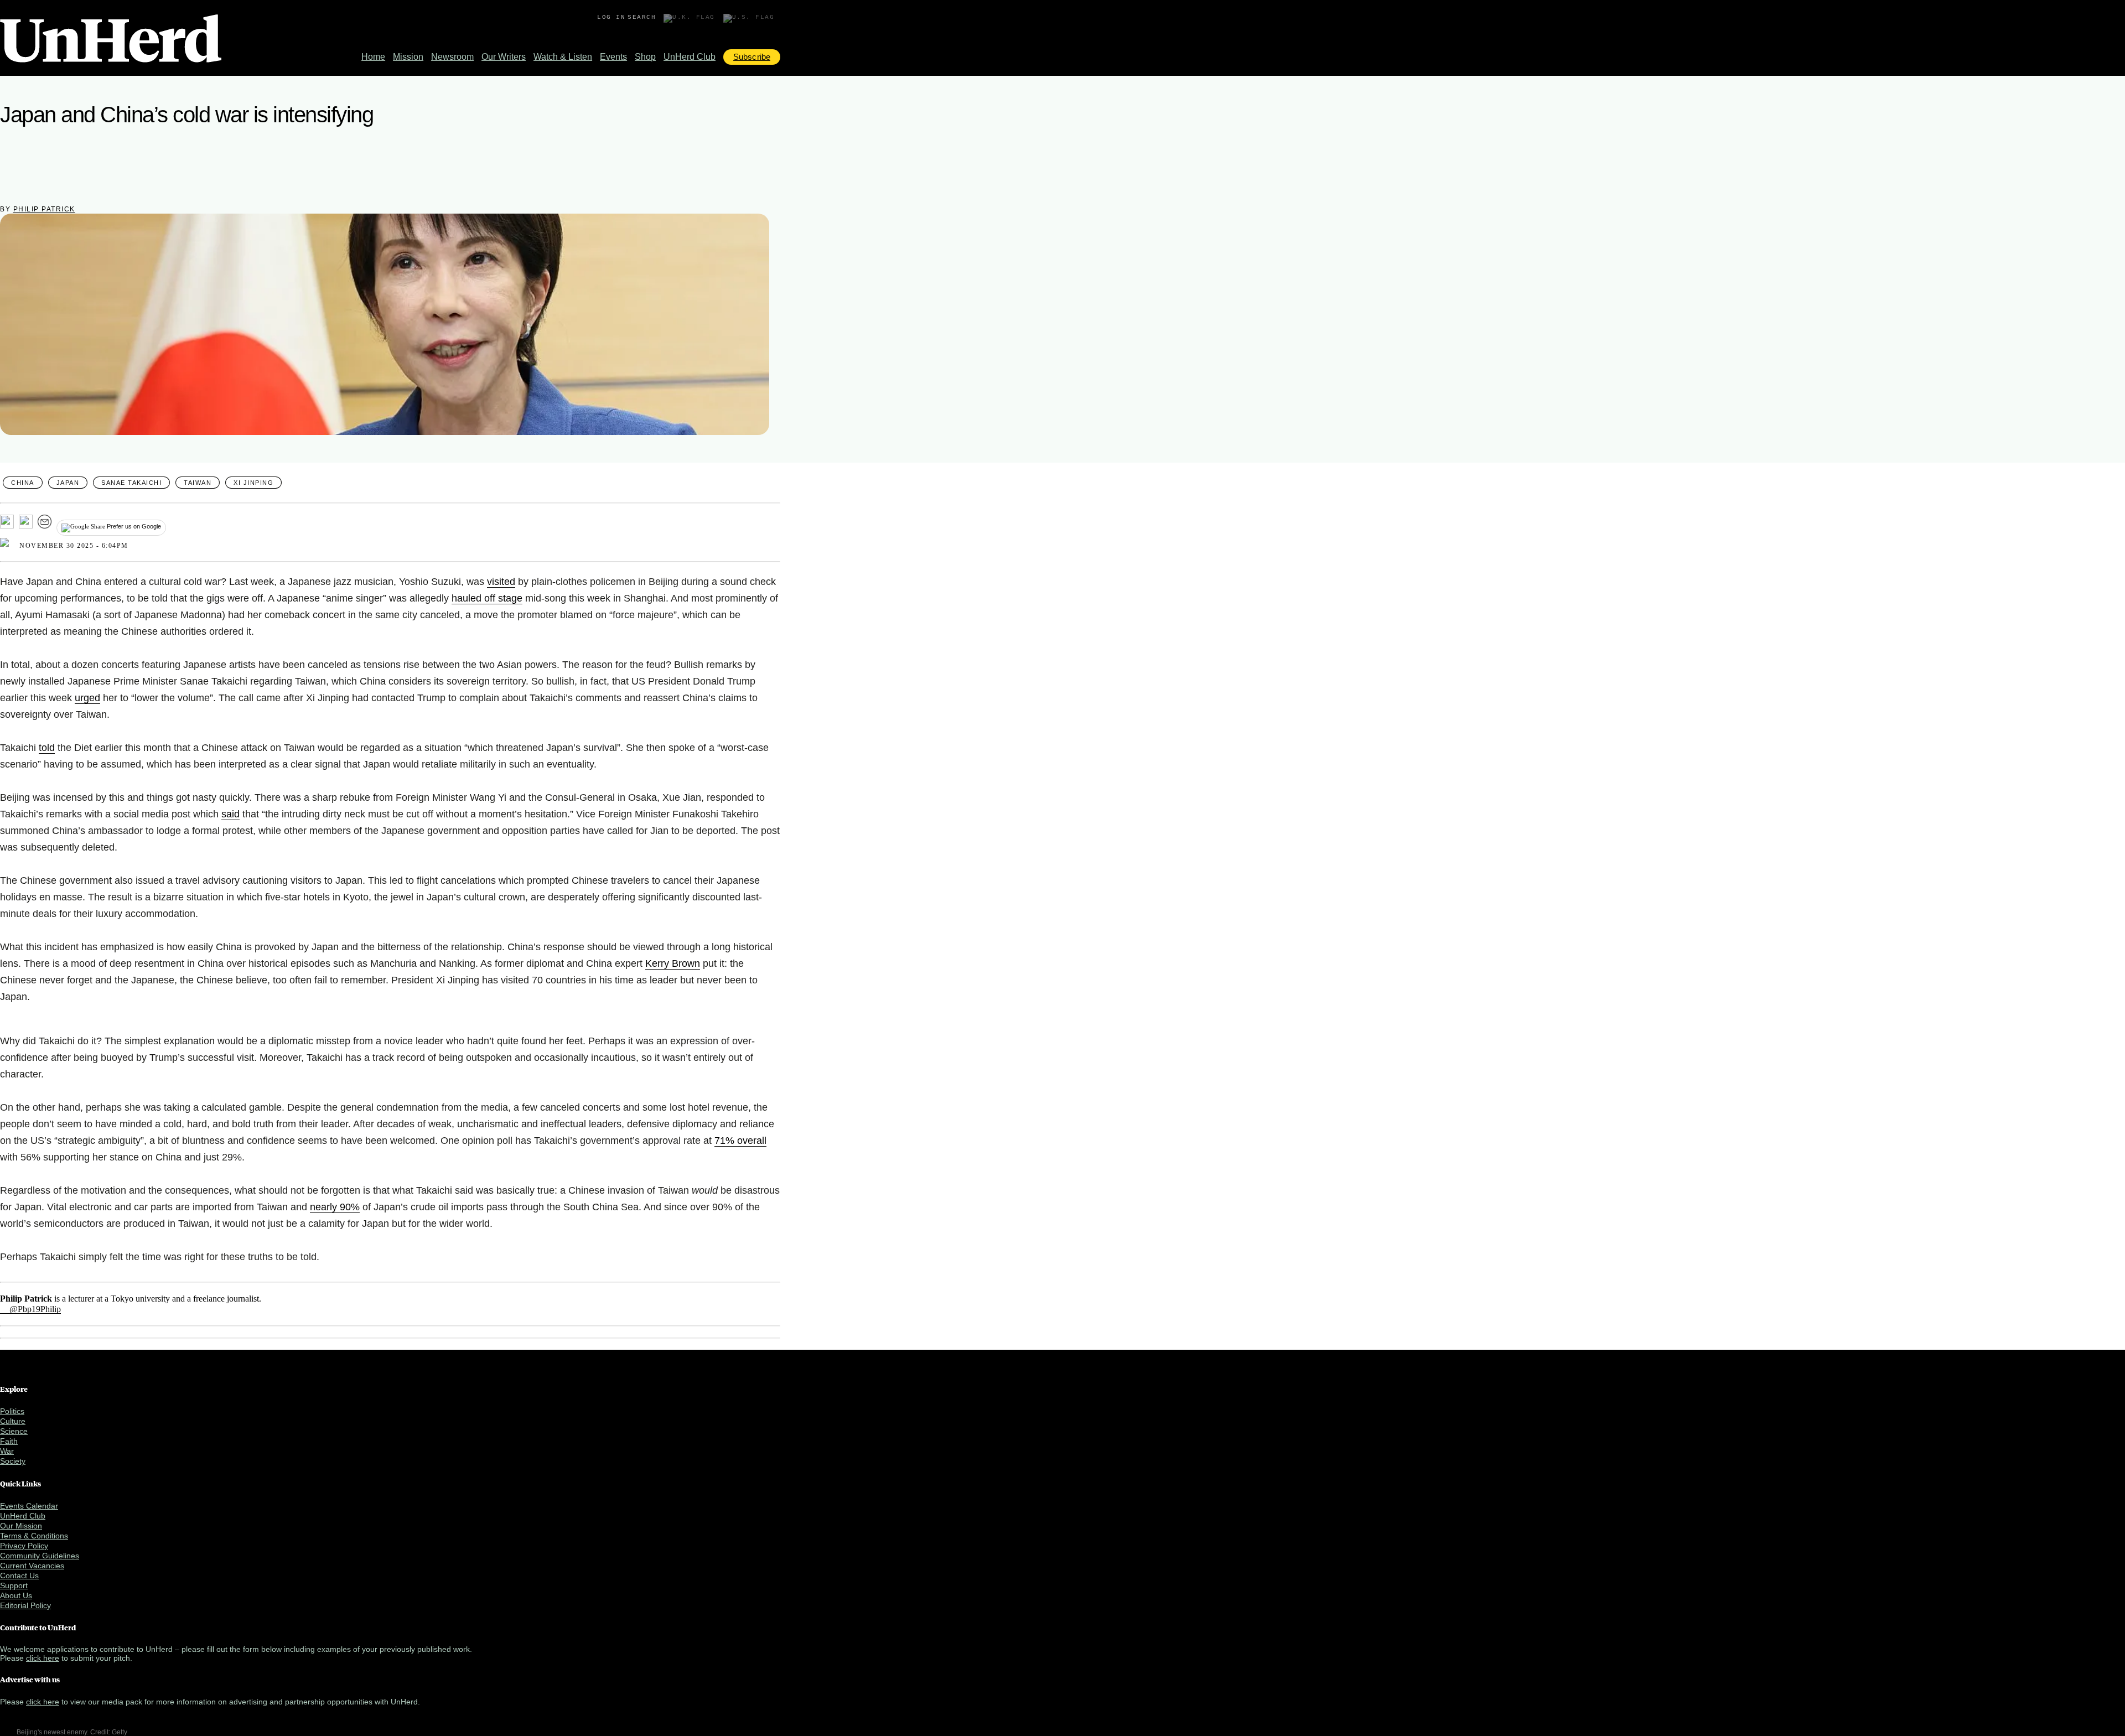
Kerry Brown (673, 963)
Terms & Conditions (34, 1536)
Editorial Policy (25, 1605)
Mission (408, 57)
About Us (16, 1595)
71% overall (740, 1141)
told (47, 748)
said (230, 814)
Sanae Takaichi (131, 483)
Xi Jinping (253, 483)
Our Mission (21, 1526)
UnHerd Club (690, 57)
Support (14, 1585)
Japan (68, 483)
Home (373, 57)
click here (43, 1658)
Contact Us (19, 1576)
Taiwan (198, 483)
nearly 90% (335, 1207)
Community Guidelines (40, 1556)
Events (613, 57)
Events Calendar (29, 1506)
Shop (645, 57)
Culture (13, 1421)
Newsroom (452, 57)
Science (14, 1431)
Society (13, 1461)
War (7, 1451)
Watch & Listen (563, 57)
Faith (9, 1441)
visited (501, 582)
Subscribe (752, 57)
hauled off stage (487, 598)
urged (87, 698)
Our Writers (504, 57)
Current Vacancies (32, 1566)
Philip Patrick (44, 209)
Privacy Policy (24, 1546)
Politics (12, 1411)
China (23, 483)
